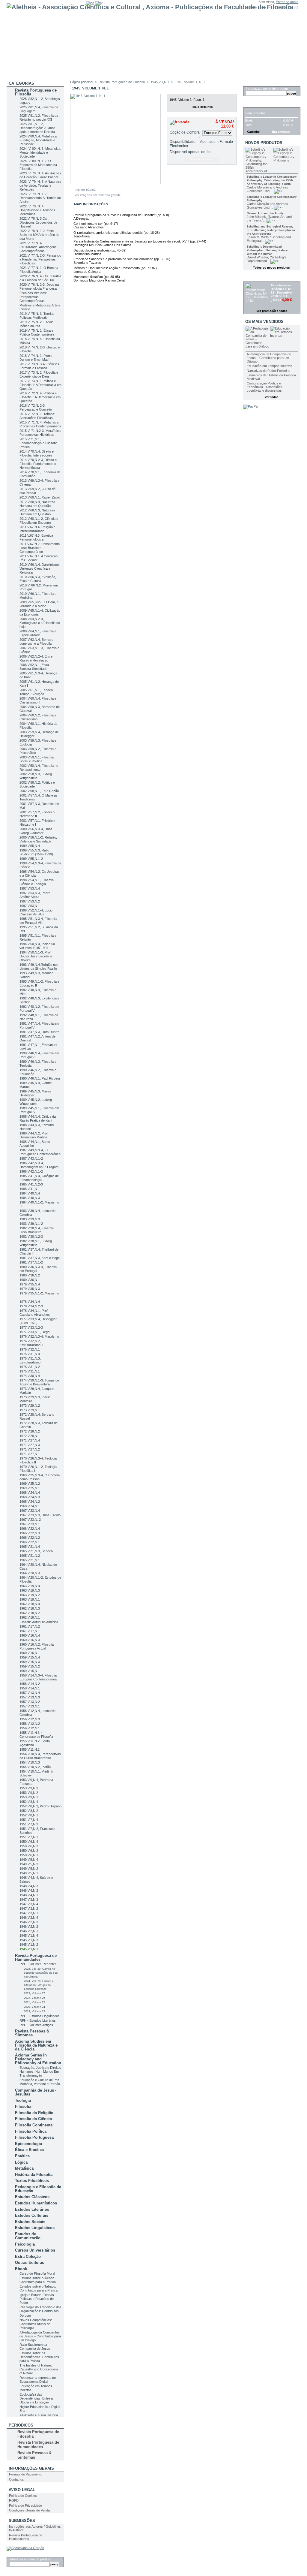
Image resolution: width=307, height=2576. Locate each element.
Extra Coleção (28, 2257)
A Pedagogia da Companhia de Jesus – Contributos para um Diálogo (40, 2336)
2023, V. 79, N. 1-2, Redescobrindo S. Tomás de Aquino (40, 198)
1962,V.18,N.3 (30, 1608)
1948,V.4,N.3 (29, 1886)
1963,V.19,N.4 (30, 1586)
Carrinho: (282, 7)
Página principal (82, 82)
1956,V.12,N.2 (30, 1724)
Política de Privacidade (25, 2505)
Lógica (21, 2162)
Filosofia (23, 2106)
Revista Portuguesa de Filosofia (36, 92)
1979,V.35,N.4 (30, 1284)
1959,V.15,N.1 (30, 1671)
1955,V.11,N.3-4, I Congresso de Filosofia (36, 1735)
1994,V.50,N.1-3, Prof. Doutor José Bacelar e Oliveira (36, 956)
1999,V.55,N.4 (30, 846)
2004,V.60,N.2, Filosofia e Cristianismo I (38, 717)
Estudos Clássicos (32, 2197)
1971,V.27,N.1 (30, 1454)
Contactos (16, 2479)
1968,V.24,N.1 (30, 1506)
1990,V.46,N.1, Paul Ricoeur (40, 1078)
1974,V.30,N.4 (30, 1376)
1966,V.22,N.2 (30, 1538)
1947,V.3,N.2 (29, 1909)
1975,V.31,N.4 (30, 1354)
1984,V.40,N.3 (30, 1198)
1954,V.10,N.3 (30, 1762)
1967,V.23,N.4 (30, 1511)
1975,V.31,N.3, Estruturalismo (30, 1360)
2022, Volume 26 (34, 1998)
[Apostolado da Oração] (25, 2548)
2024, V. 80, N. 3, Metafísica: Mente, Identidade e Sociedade (40, 152)
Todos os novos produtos (271, 268)
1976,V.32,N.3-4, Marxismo (39, 1336)
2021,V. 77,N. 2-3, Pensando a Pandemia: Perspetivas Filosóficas (40, 259)
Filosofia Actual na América (39, 1622)
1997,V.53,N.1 (30, 906)
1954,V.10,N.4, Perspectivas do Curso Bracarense (40, 1756)
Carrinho (255, 104)
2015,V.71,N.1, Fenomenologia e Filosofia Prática (38, 443)
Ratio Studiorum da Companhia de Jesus (35, 2347)
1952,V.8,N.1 (29, 1815)
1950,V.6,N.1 (29, 1855)
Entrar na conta (287, 2)
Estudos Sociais (30, 2222)
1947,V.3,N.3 (29, 1900)
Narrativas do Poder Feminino (268, 371)
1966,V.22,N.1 (30, 1542)
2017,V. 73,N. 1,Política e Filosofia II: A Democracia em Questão (40, 385)
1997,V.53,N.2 (30, 901)
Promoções (258, 278)
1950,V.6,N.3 (29, 1846)
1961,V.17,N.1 (30, 1631)
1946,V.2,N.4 (29, 1918)
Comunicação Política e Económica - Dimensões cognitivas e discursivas (265, 387)
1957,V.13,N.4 (30, 1693)
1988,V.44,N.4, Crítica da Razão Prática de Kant (38, 1118)
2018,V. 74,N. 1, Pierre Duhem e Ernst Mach (36, 358)
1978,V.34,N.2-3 (31, 1306)
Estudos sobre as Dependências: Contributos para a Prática (39, 2357)
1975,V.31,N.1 (30, 1371)
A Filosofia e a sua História (39, 2415)
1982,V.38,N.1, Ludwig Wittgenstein (36, 1243)
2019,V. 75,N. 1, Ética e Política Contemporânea (37, 332)
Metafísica (24, 2168)
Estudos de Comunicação (28, 2236)
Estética (22, 2156)
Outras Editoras (30, 2263)
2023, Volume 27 (34, 1993)
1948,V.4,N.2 (29, 1891)
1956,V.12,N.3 (30, 1719)
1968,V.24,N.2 (30, 1502)
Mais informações (91, 204)
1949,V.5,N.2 (29, 1869)
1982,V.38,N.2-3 (31, 1237)
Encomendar (281, 132)
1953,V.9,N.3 (29, 1788)
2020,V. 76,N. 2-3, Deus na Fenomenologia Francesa (39, 286)
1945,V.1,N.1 (29, 1949)
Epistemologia (28, 2144)
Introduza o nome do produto (30, 2559)
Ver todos (272, 397)
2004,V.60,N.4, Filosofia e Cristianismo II (38, 700)
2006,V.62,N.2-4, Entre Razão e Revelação (36, 658)
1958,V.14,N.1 (30, 1688)
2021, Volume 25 (34, 2002)
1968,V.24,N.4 (30, 1493)
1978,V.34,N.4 (30, 1302)
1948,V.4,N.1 (29, 1895)
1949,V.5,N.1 (29, 1873)
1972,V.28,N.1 (30, 1436)
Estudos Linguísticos (35, 2228)
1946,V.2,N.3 (29, 1922)
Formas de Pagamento (26, 2474)
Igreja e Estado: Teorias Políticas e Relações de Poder (37, 2299)
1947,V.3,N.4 (29, 1904)
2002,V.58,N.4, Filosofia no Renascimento (39, 768)
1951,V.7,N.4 (29, 1820)
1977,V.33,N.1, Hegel (35, 1332)
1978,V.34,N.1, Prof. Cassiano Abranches (35, 1313)
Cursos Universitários (35, 2250)
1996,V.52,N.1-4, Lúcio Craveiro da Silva (36, 912)
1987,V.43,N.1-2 (31, 1158)
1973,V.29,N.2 (30, 1406)
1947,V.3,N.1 (29, 1913)
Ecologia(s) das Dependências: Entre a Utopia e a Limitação (36, 2398)
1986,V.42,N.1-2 (31, 1171)
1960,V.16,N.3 (30, 1640)
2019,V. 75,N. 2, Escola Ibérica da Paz (36, 324)
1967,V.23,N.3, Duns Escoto (40, 1515)
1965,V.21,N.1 (30, 1560)
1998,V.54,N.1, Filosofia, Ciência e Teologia (37, 882)
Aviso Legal (22, 2490)
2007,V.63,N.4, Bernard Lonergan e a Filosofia (36, 642)
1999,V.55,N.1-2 (31, 859)
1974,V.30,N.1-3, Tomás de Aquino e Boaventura (39, 1382)
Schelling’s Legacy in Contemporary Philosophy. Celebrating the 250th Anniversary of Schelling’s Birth (272, 180)
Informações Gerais (31, 2468)
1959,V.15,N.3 (30, 1662)
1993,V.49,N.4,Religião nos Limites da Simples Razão (39, 967)
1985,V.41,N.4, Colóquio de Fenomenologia (39, 1178)
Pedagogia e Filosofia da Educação (38, 2189)
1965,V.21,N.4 (30, 1547)
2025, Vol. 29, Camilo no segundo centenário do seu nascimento (41, 1973)
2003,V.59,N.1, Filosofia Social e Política (37, 759)
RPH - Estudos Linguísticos (40, 2016)
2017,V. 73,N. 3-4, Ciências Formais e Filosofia (39, 366)
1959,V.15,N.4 (30, 1657)
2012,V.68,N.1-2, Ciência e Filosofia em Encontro (39, 521)
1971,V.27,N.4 (30, 1440)
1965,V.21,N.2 (30, 1556)
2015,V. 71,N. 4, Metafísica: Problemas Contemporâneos (40, 424)
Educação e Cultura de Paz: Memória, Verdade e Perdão (40, 2082)
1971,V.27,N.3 (30, 1445)
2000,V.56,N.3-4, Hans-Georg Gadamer (37, 831)
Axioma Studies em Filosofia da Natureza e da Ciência (36, 2045)
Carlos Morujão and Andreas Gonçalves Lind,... (267, 189)
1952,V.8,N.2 (29, 1811)
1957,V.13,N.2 (30, 1702)
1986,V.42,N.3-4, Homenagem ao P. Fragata (39, 1165)
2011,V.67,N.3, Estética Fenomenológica (36, 537)
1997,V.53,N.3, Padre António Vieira (35, 895)
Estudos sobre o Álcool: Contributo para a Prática (38, 2280)
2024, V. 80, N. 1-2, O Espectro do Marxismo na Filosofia (38, 165)
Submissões (22, 2521)
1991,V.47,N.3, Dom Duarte (39, 1032)
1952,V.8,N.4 (29, 1802)
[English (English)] (90, 3)
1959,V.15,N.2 (30, 1666)
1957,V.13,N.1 (30, 1706)
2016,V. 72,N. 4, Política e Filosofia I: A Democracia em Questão (40, 397)
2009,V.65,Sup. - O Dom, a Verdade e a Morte (39, 604)
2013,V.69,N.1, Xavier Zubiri (40, 497)
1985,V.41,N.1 (30, 1189)
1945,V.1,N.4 (29, 1936)
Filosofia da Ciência (33, 2119)
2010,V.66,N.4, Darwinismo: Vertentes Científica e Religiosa (40, 568)
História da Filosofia (34, 2175)
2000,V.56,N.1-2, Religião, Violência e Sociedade (38, 839)
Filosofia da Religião (34, 2113)
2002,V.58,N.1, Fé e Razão (39, 791)
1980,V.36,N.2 (30, 1275)
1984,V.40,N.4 (30, 1193)
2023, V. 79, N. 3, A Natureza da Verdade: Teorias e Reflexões (40, 185)
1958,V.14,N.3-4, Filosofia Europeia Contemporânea (38, 1677)
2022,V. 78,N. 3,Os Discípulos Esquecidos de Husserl (38, 222)
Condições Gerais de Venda (29, 2510)
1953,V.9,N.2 (29, 1793)
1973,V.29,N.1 (30, 1410)
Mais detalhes (203, 107)
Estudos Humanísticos (36, 2203)
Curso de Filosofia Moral (37, 2273)
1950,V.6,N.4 (29, 1842)
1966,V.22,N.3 (30, 1533)
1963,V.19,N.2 (30, 1595)
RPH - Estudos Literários (38, 2020)
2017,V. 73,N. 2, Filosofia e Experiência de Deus (39, 374)
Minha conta (257, 7)
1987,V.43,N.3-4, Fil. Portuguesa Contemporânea (40, 1152)
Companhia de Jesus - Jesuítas (36, 2092)
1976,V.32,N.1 (30, 1349)
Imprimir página (85, 190)
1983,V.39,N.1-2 (31, 1224)
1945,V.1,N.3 (29, 1940)
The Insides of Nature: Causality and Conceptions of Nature (39, 2369)
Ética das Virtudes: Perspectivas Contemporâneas (33, 297)
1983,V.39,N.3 (30, 1219)
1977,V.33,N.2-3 (31, 1327)
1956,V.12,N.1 (30, 1728)
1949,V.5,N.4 (29, 1860)
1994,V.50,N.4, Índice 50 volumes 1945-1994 (37, 946)
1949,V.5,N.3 (29, 1864)
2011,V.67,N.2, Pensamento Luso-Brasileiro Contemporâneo (40, 548)
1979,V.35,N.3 (30, 1289)
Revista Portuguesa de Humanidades (36, 1957)
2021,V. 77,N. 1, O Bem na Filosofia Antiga (39, 270)
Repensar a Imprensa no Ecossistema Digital (38, 2380)
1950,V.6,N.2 (29, 1851)
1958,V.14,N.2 (30, 1684)
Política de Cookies (23, 2496)
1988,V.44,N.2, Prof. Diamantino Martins (34, 1135)
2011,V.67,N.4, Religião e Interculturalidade (37, 529)
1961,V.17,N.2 (30, 1626)
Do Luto (25, 2315)
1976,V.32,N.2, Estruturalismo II (31, 1343)
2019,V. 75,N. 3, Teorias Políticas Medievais (37, 316)
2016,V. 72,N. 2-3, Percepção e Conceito (36, 407)
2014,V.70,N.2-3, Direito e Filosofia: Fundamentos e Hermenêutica (38, 464)
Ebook (21, 2269)
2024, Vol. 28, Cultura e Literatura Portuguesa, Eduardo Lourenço (39, 1985)
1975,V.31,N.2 (30, 1367)
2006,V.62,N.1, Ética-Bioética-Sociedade (35, 667)
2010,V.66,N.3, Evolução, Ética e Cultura (38, 579)
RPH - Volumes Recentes (38, 1964)
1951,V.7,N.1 (29, 1837)
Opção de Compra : (185, 134)
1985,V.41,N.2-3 (31, 1184)
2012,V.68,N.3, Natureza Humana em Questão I (37, 512)
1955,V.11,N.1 (30, 1749)
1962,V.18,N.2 (30, 1613)
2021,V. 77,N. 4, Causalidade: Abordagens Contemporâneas (38, 247)
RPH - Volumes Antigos (36, 2025)
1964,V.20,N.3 (30, 1573)
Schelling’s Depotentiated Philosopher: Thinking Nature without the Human (267, 250)
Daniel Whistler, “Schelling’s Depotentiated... (267, 259)
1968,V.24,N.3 (30, 1497)
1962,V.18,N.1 (30, 1617)
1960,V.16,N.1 (30, 1653)
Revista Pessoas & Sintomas (32, 2033)
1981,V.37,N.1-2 (31, 1262)
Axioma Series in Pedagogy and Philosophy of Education (38, 2059)
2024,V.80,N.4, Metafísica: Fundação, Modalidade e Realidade (39, 140)
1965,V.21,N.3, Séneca (36, 1551)
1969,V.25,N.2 (30, 1484)
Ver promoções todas (272, 311)
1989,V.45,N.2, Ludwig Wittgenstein (36, 1102)
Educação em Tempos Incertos (270, 366)
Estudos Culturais (32, 2215)
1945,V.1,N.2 (29, 1945)
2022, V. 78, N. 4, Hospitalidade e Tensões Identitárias (37, 210)
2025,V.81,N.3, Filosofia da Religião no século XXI (39, 118)
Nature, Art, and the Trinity (265, 213)
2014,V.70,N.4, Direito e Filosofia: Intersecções (37, 453)
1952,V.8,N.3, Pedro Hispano (40, 1806)
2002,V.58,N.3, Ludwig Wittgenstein (36, 776)
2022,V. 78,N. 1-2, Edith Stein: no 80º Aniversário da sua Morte (39, 235)
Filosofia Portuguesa (34, 2137)
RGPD (14, 2500)
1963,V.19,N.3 (30, 1590)
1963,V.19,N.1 (30, 1599)
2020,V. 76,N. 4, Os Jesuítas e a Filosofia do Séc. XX (40, 278)
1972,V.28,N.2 (30, 1431)
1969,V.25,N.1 (30, 1488)
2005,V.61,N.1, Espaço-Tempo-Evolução (37, 692)
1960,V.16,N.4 (30, 1635)
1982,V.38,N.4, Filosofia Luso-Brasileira (37, 1230)
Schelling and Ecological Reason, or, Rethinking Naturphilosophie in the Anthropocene (271, 230)
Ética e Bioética (29, 2150)
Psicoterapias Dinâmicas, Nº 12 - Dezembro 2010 (281, 291)
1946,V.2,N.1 (29, 1931)
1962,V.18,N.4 (30, 1604)
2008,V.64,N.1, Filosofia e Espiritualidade (38, 633)
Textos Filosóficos (32, 2181)
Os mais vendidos (264, 322)
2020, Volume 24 (34, 2007)
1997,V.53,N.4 (30, 888)
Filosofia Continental (34, 2125)
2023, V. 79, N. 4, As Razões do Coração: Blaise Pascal (40, 175)
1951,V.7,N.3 (29, 1824)
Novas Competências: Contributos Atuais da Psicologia (36, 2324)
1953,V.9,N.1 (29, 1797)
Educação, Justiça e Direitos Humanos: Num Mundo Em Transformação (40, 2071)
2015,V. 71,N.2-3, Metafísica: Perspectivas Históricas (40, 433)
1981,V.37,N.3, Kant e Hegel (40, 1258)
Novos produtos (264, 143)
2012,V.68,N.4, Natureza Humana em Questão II (37, 504)
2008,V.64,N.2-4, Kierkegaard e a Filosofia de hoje (40, 623)
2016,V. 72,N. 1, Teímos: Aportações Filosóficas (37, 416)
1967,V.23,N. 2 (30, 1520)
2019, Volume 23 (34, 2011)
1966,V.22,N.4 (30, 1529)
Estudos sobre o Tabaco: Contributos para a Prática (39, 2288)
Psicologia (25, 2244)
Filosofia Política (31, 2131)
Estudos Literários (32, 2209)
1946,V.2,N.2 (29, 1927)
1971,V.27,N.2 (30, 1449)
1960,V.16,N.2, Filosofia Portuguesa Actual (37, 1646)
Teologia (23, 2100)
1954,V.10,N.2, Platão (35, 1767)
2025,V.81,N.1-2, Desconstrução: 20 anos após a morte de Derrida (37, 128)
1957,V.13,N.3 (30, 1697)
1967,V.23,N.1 (30, 1524)
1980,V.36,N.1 (30, 1280)
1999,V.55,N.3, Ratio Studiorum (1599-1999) (36, 852)
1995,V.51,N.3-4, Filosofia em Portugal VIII (38, 921)
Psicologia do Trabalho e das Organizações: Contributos (40, 2309)
